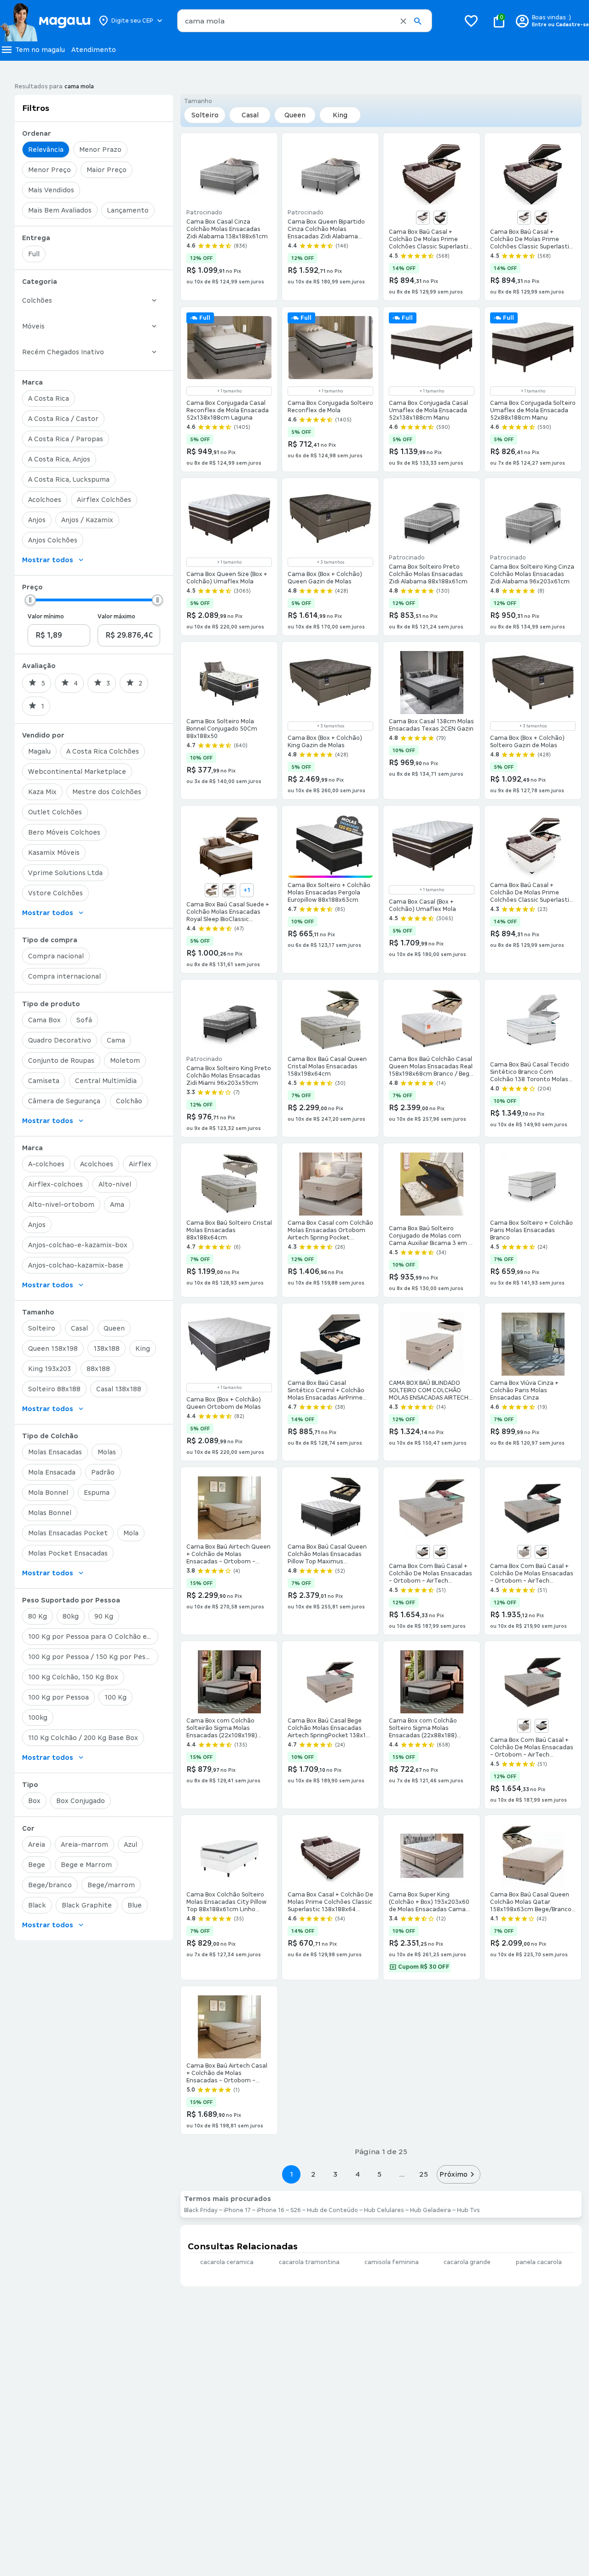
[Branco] (423, 218)
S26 (296, 2210)
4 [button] (358, 2174)
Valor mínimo (46, 617)
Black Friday (201, 2210)
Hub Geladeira (430, 2210)
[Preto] (440, 218)
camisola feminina (392, 2262)
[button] (403, 21)
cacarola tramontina (309, 2262)
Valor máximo (116, 617)
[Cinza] (229, 890)
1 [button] (291, 2174)
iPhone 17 (237, 2210)
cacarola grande (467, 2262)
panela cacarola (539, 2262)
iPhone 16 (271, 2210)
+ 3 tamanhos (331, 562)
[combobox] (305, 21)
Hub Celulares (384, 2210)
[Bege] (212, 890)
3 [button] (335, 2174)
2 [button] (313, 2174)
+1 (247, 890)
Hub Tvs (468, 2210)
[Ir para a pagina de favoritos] (471, 21)
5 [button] (379, 2174)
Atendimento (94, 50)
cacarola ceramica (227, 2262)
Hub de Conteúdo (332, 2210)
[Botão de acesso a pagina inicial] (45, 21)
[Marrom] (542, 218)
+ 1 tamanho (229, 391)
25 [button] (424, 2174)
